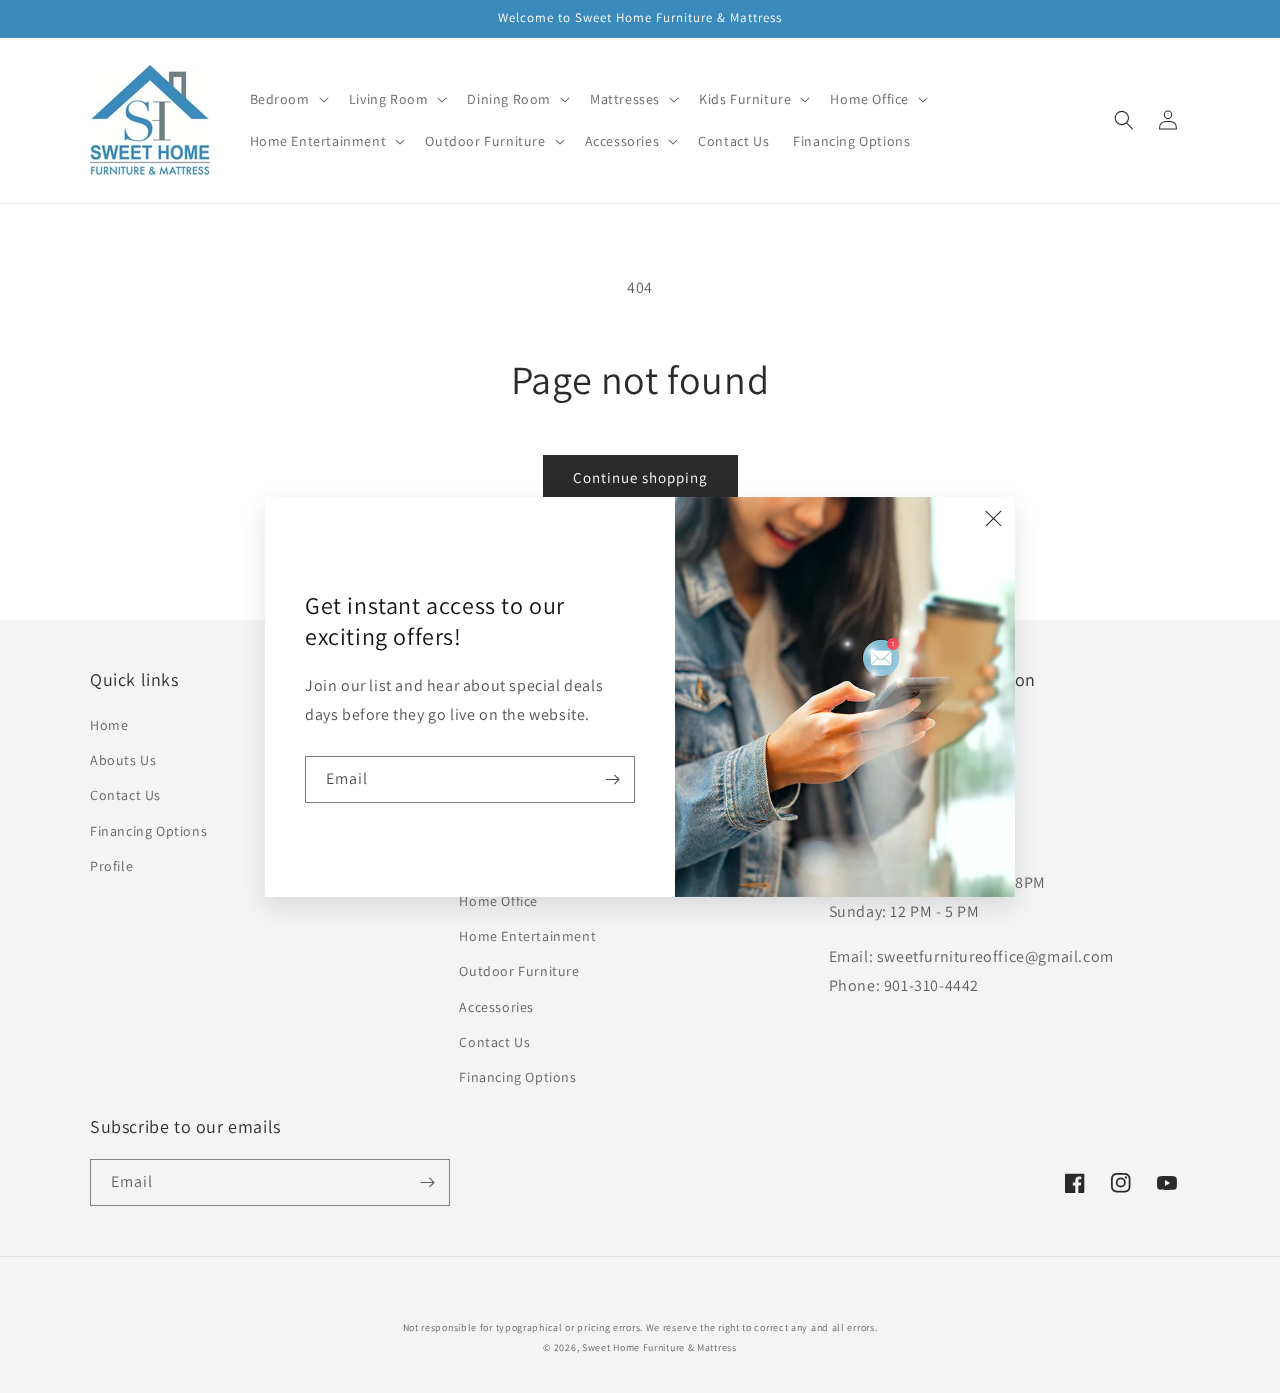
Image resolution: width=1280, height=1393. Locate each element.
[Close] (993, 519)
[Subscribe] (612, 779)
